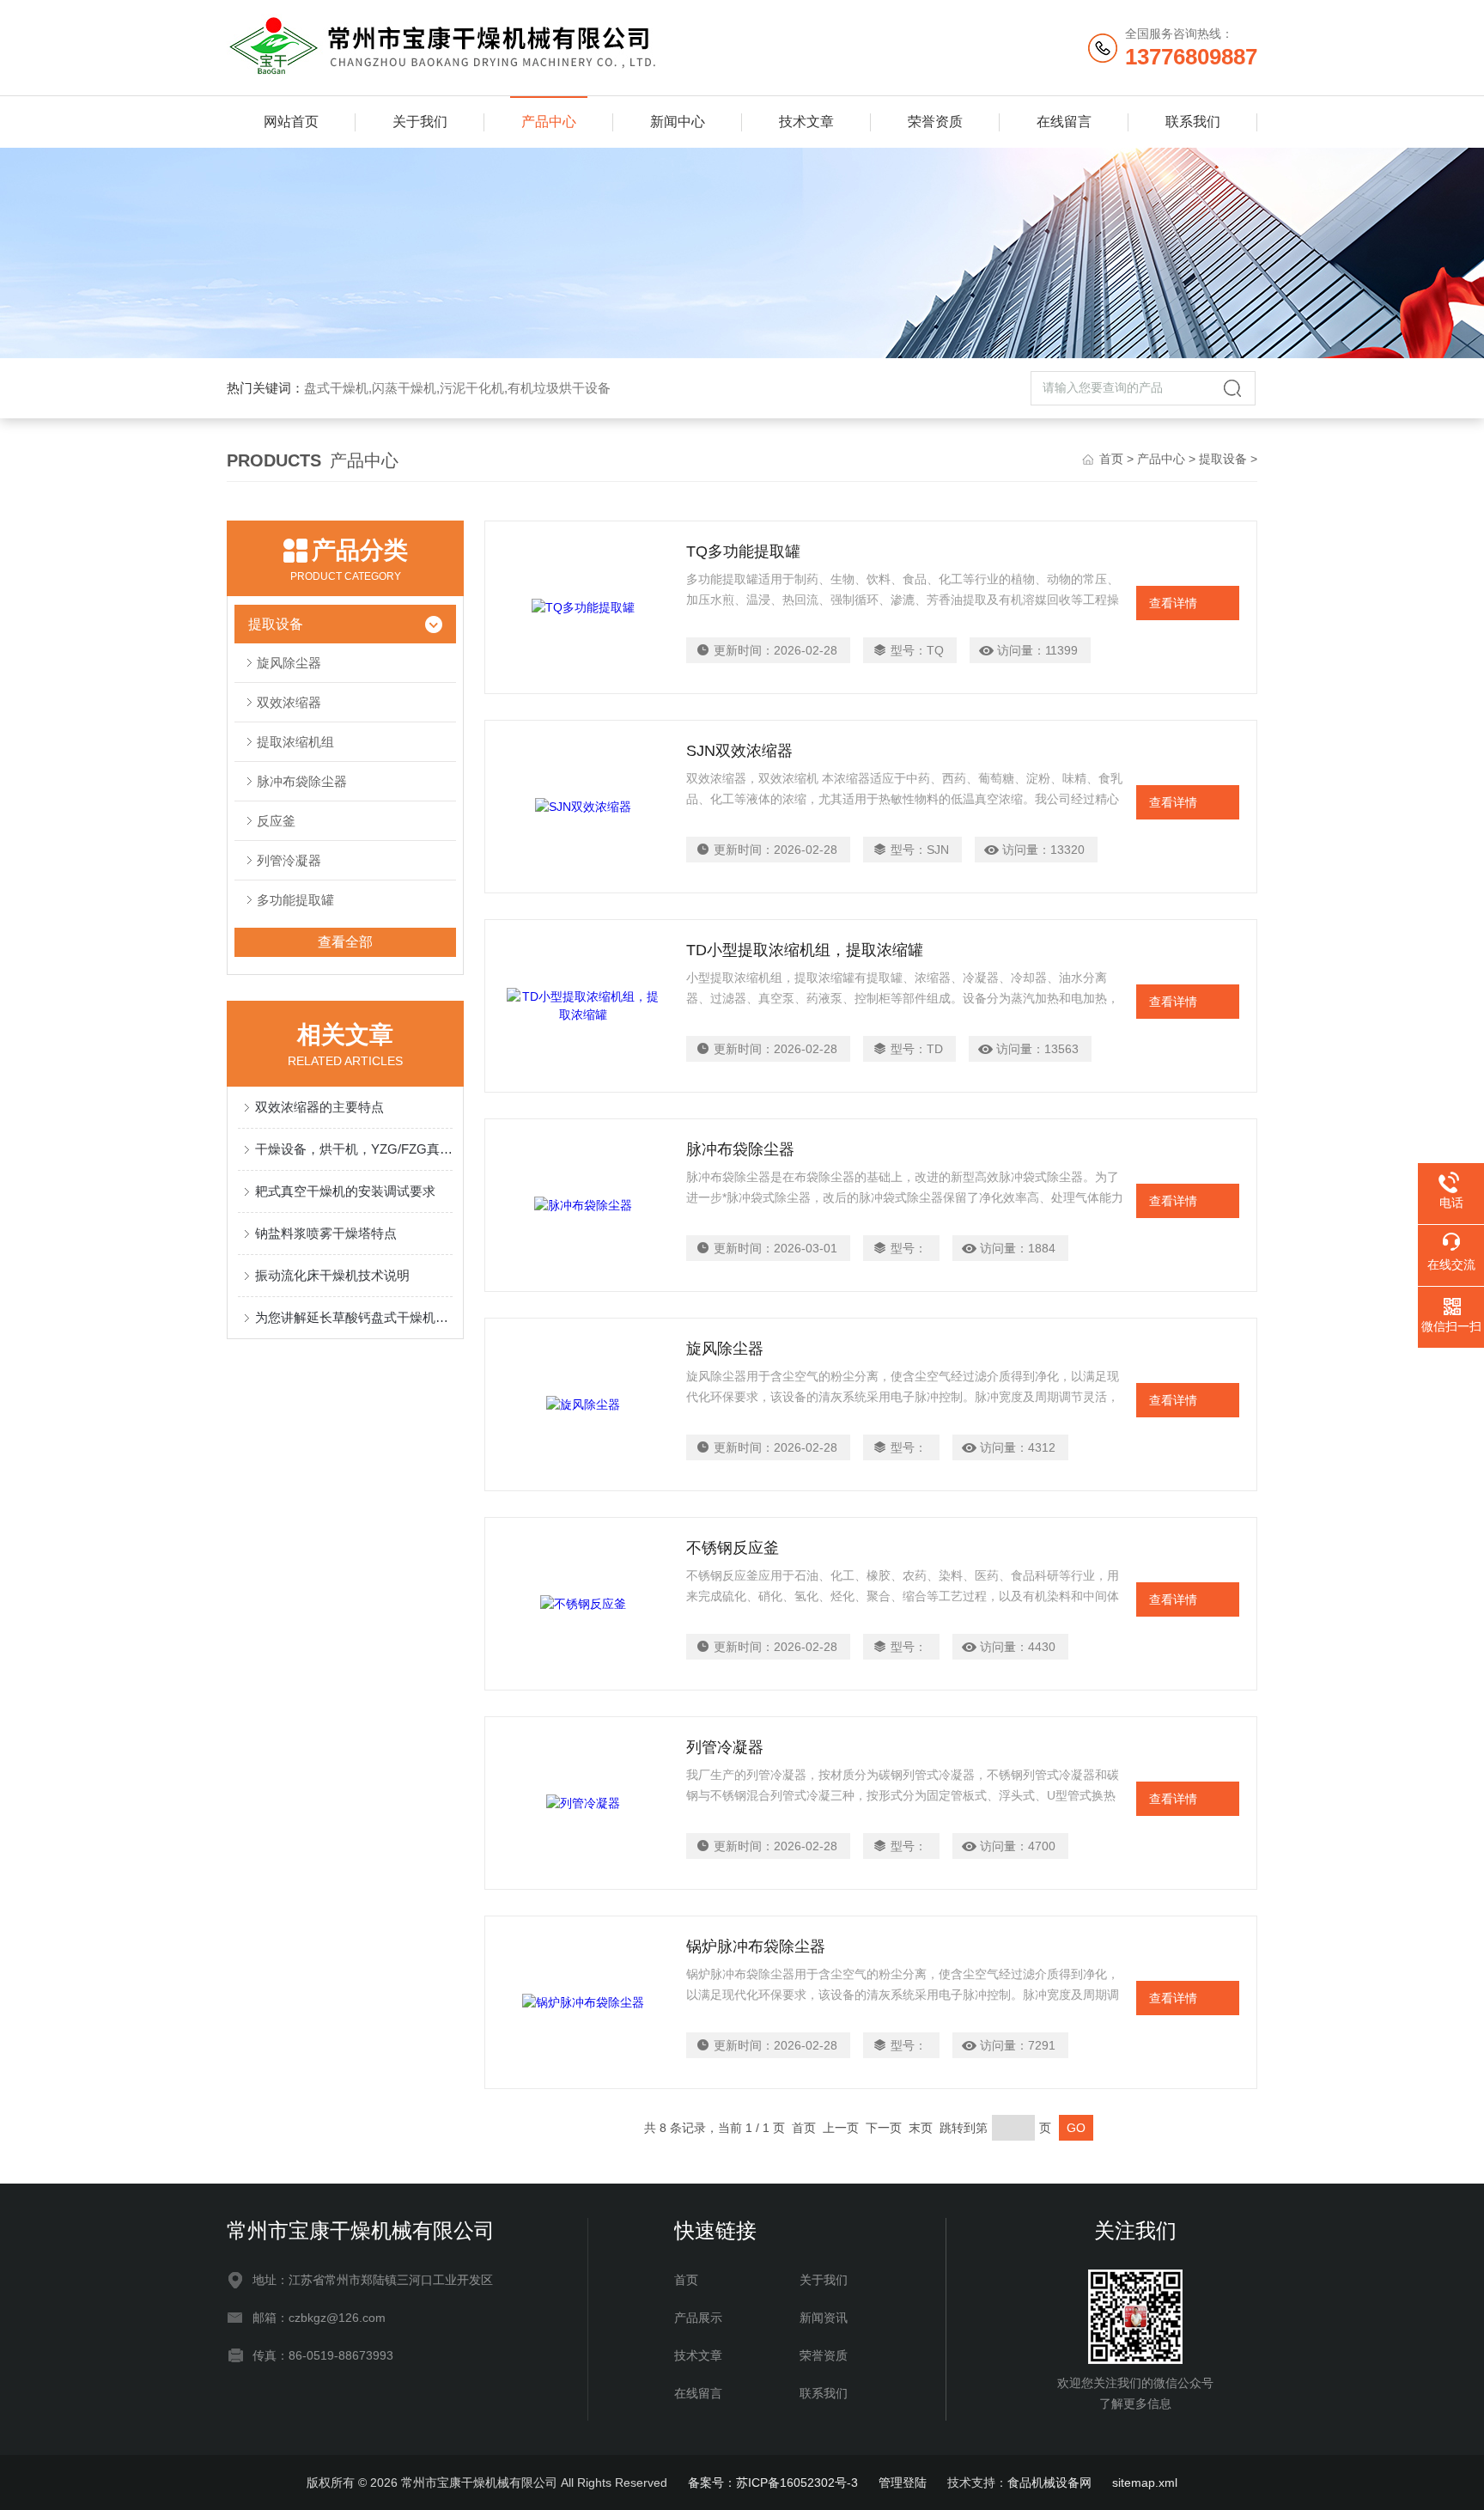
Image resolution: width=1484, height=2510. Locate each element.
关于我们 (420, 122)
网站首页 (291, 122)
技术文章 (806, 122)
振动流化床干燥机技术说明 (332, 1275)
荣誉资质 (935, 122)
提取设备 (1223, 459)
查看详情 (1173, 603)
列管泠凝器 (289, 860)
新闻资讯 (824, 2318)
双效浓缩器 (289, 702)
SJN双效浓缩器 (739, 751)
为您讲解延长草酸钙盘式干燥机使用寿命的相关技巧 (354, 1317)
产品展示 (698, 2318)
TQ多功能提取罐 (743, 551)
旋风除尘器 (289, 663)
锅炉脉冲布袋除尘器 (756, 1946)
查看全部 (345, 942)
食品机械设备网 (1049, 2483)
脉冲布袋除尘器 (302, 781)
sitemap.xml (1145, 2483)
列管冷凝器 (725, 1747)
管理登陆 (903, 2483)
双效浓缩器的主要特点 (319, 1107)
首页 (1111, 459)
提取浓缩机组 (295, 742)
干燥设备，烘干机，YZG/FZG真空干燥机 (354, 1149)
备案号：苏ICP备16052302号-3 (773, 2483)
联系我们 (1193, 122)
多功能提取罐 (295, 900)
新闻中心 (678, 122)
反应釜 (276, 821)
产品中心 (549, 122)
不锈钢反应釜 (733, 1548)
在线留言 (1064, 122)
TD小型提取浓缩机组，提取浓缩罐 (805, 950)
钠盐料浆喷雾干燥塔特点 (326, 1233)
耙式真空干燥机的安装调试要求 (345, 1191)
